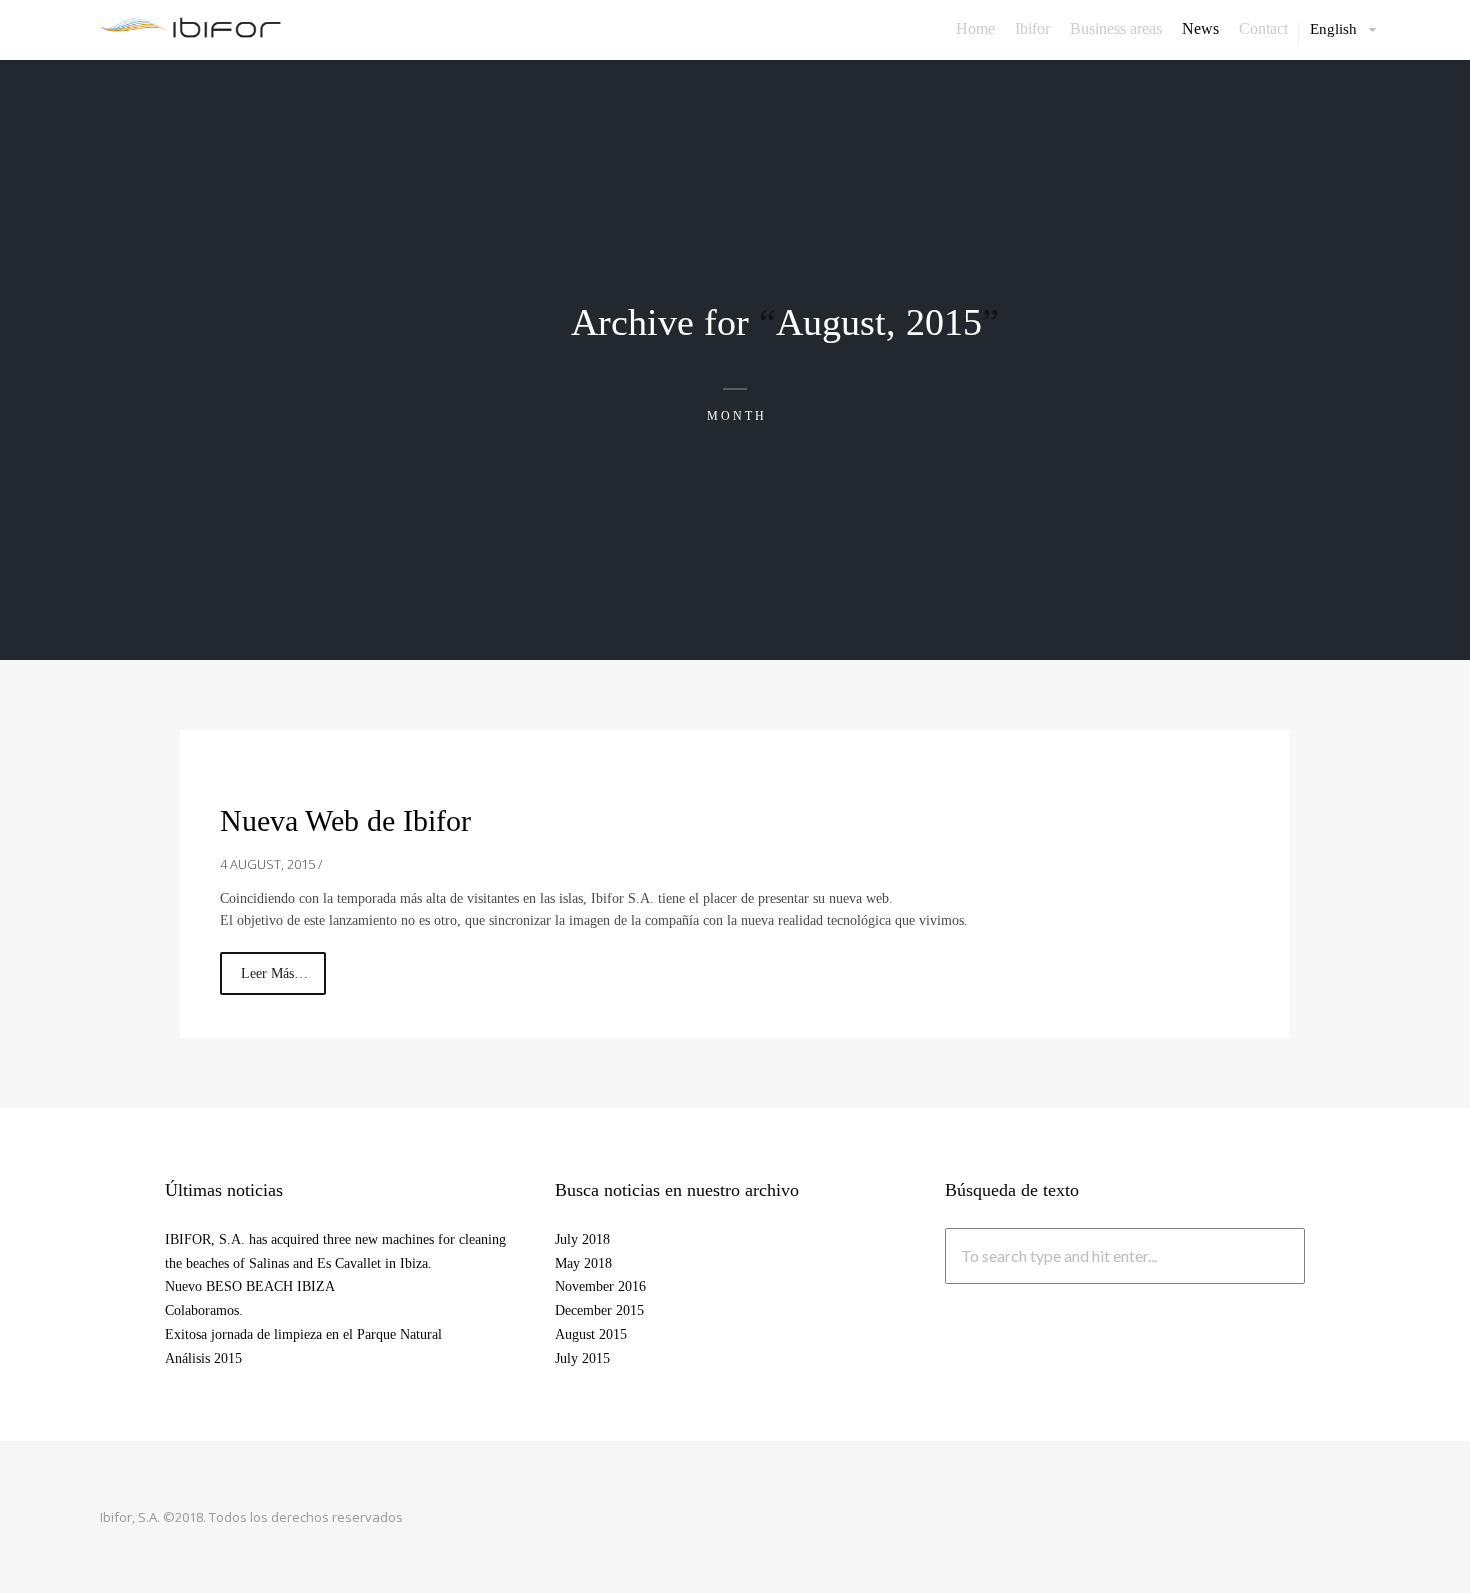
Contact (1263, 29)
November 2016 (600, 1286)
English (1333, 29)
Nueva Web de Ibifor (345, 820)
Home (975, 29)
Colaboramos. (204, 1310)
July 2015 (582, 1358)
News (1200, 29)
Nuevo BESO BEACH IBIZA (250, 1286)
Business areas (1116, 29)
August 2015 (591, 1334)
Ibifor (1032, 29)
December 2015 (599, 1310)
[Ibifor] (190, 26)
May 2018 (583, 1263)
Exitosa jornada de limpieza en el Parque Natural (303, 1334)
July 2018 (582, 1239)
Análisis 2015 (203, 1358)
